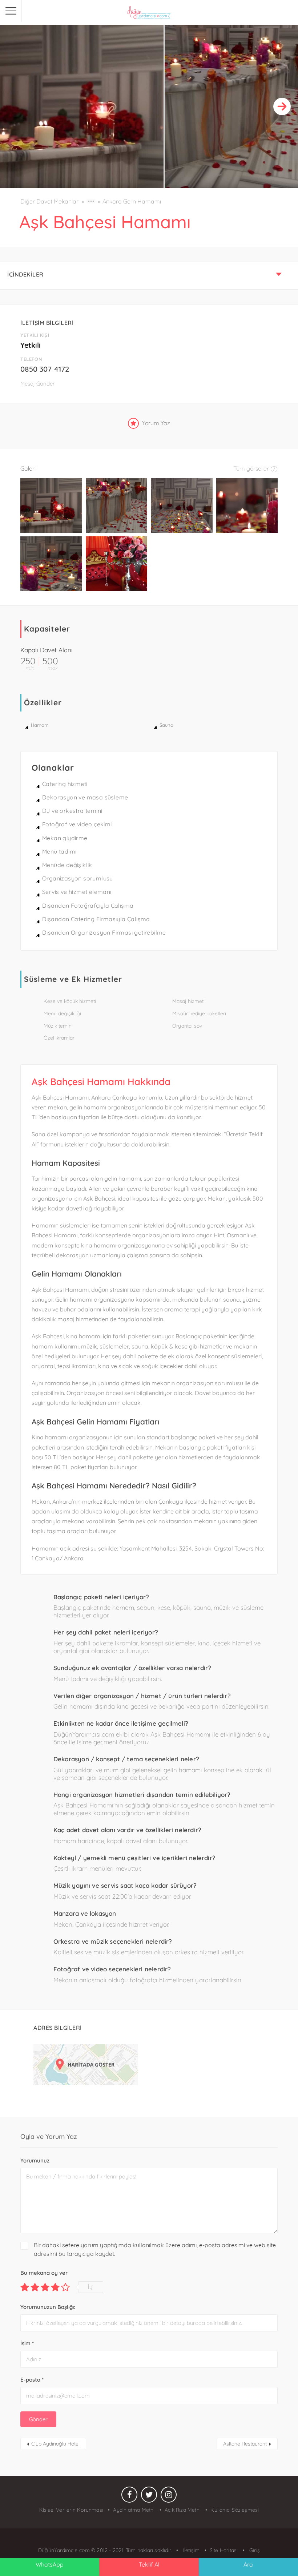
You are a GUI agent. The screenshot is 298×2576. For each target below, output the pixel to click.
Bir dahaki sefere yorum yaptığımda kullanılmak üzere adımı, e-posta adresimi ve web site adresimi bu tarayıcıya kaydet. (155, 2249)
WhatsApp (50, 2564)
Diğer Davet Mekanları (50, 201)
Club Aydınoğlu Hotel (55, 2444)
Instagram (169, 2496)
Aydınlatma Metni (134, 2510)
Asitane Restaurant (245, 2444)
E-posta (32, 2380)
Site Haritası (224, 2550)
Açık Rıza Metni (183, 2510)
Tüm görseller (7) (255, 468)
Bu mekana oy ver (44, 2273)
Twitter (149, 2496)
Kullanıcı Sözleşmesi (235, 2510)
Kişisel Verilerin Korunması (71, 2510)
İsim (27, 2343)
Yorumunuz (35, 2160)
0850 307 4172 (45, 369)
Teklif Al (149, 2564)
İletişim (191, 2550)
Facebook (129, 2496)
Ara (248, 2564)
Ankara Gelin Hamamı (132, 201)
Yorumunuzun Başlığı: (48, 2307)
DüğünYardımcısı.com (65, 2550)
